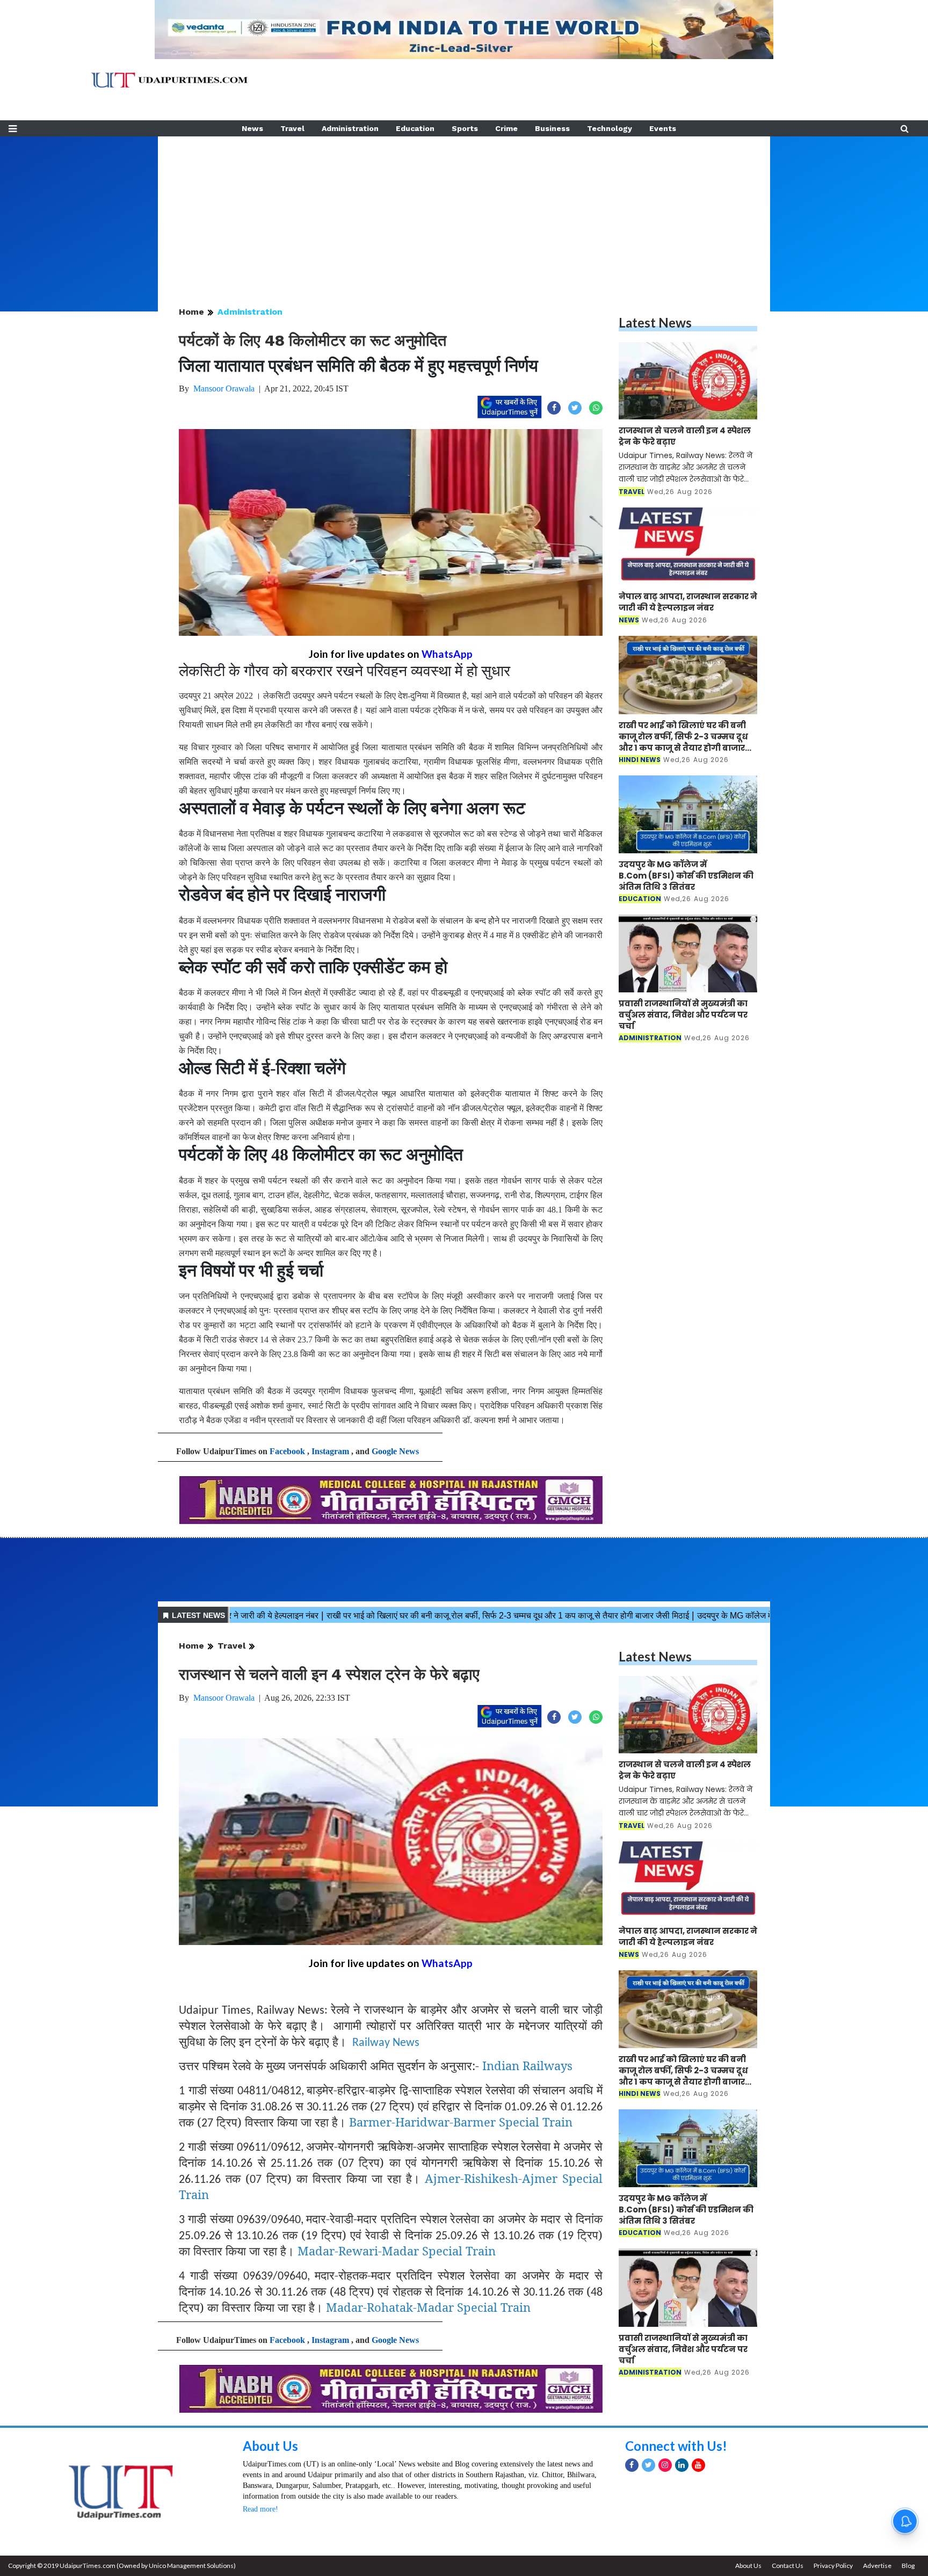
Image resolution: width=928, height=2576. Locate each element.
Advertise (877, 2566)
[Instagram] (665, 2465)
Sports (465, 128)
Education (415, 128)
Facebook (287, 1451)
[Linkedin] (682, 2465)
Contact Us (788, 2566)
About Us (270, 2446)
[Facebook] (632, 2465)
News (252, 128)
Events (663, 128)
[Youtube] (698, 2465)
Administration (350, 128)
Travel (292, 128)
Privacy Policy (833, 2566)
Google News (395, 1451)
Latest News (655, 322)
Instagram (330, 1451)
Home (191, 312)
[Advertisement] (464, 212)
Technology (610, 128)
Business (552, 128)
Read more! (260, 2509)
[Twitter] (648, 2465)
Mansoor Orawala (224, 389)
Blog (908, 2566)
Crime (506, 128)
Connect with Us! (676, 2446)
